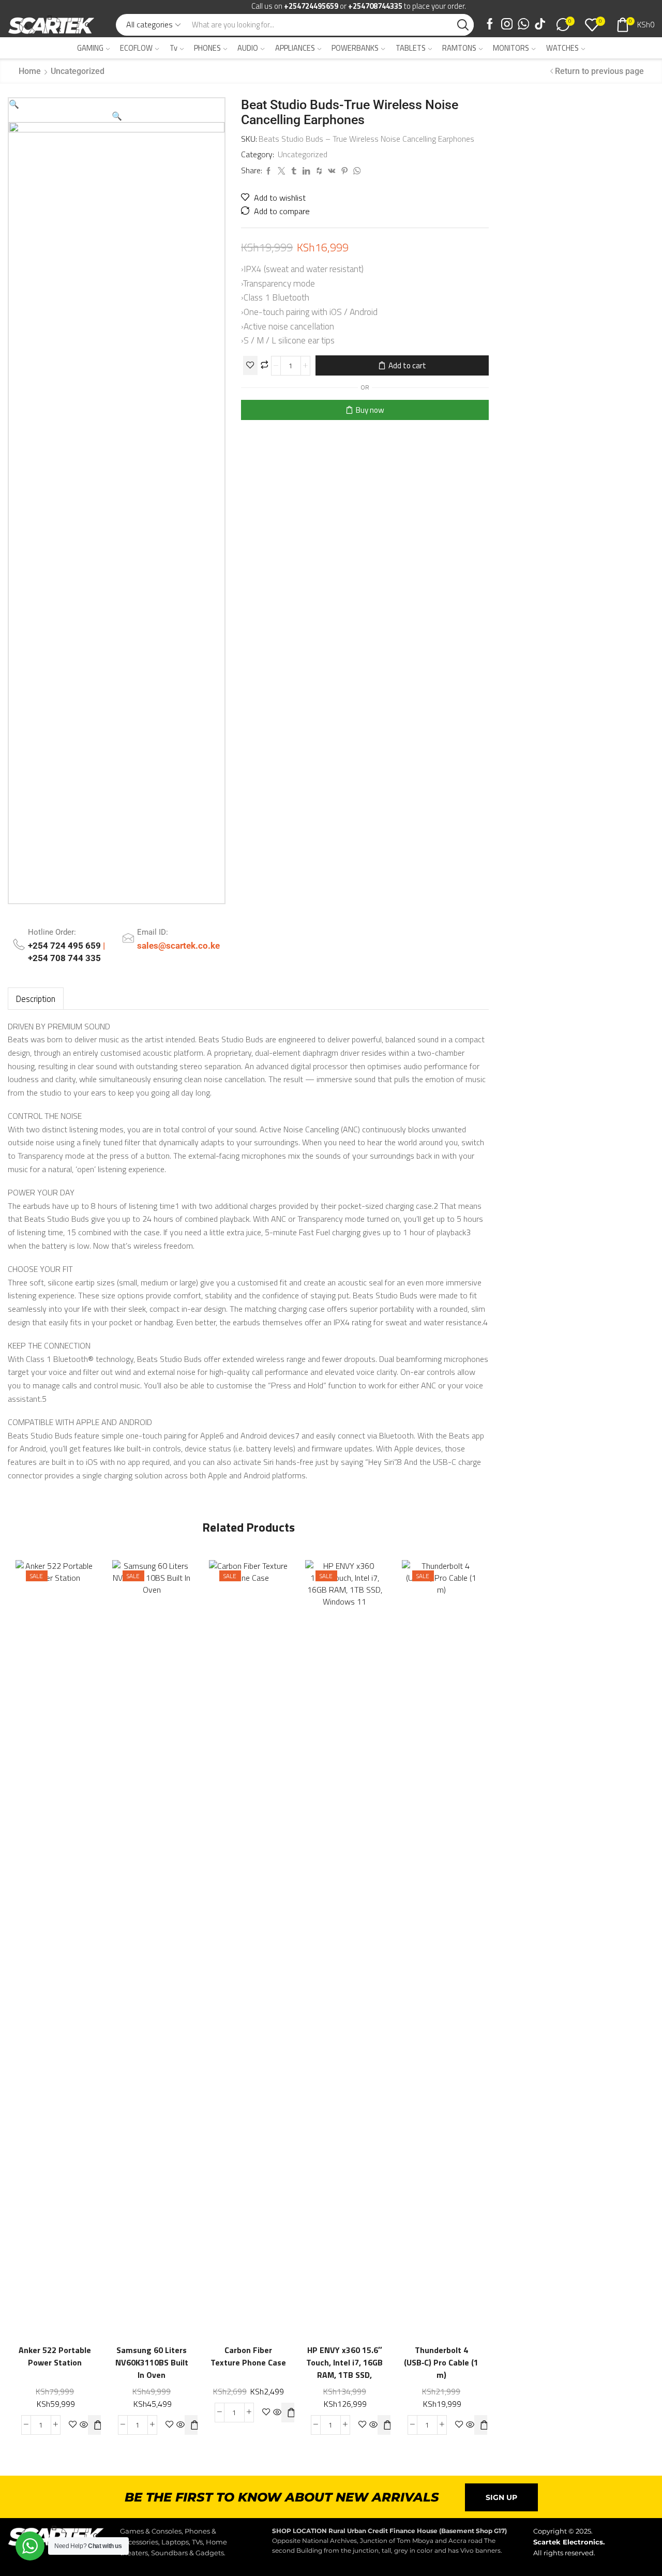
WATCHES (562, 48)
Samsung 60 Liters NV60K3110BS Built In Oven (152, 2363)
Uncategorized (78, 71)
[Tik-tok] (540, 25)
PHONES (207, 48)
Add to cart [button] (34, 1956)
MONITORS (511, 48)
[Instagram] (507, 25)
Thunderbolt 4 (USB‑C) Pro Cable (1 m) (442, 2363)
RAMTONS (459, 48)
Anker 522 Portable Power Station (55, 2356)
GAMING (90, 48)
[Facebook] (490, 25)
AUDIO (248, 48)
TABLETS (411, 48)
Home (30, 71)
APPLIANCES (295, 48)
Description (36, 999)
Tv (174, 48)
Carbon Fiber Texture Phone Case (248, 2356)
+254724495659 (311, 6)
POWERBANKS (355, 48)
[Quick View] (76, 1935)
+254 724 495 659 (65, 946)
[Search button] (463, 25)
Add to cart (407, 365)
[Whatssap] (523, 25)
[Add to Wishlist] (250, 365)
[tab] (36, 999)
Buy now (370, 410)
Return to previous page (599, 71)
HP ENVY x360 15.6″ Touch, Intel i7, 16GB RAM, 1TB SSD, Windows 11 (345, 2369)
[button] (14, 104)
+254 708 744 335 (64, 958)
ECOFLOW (136, 48)
